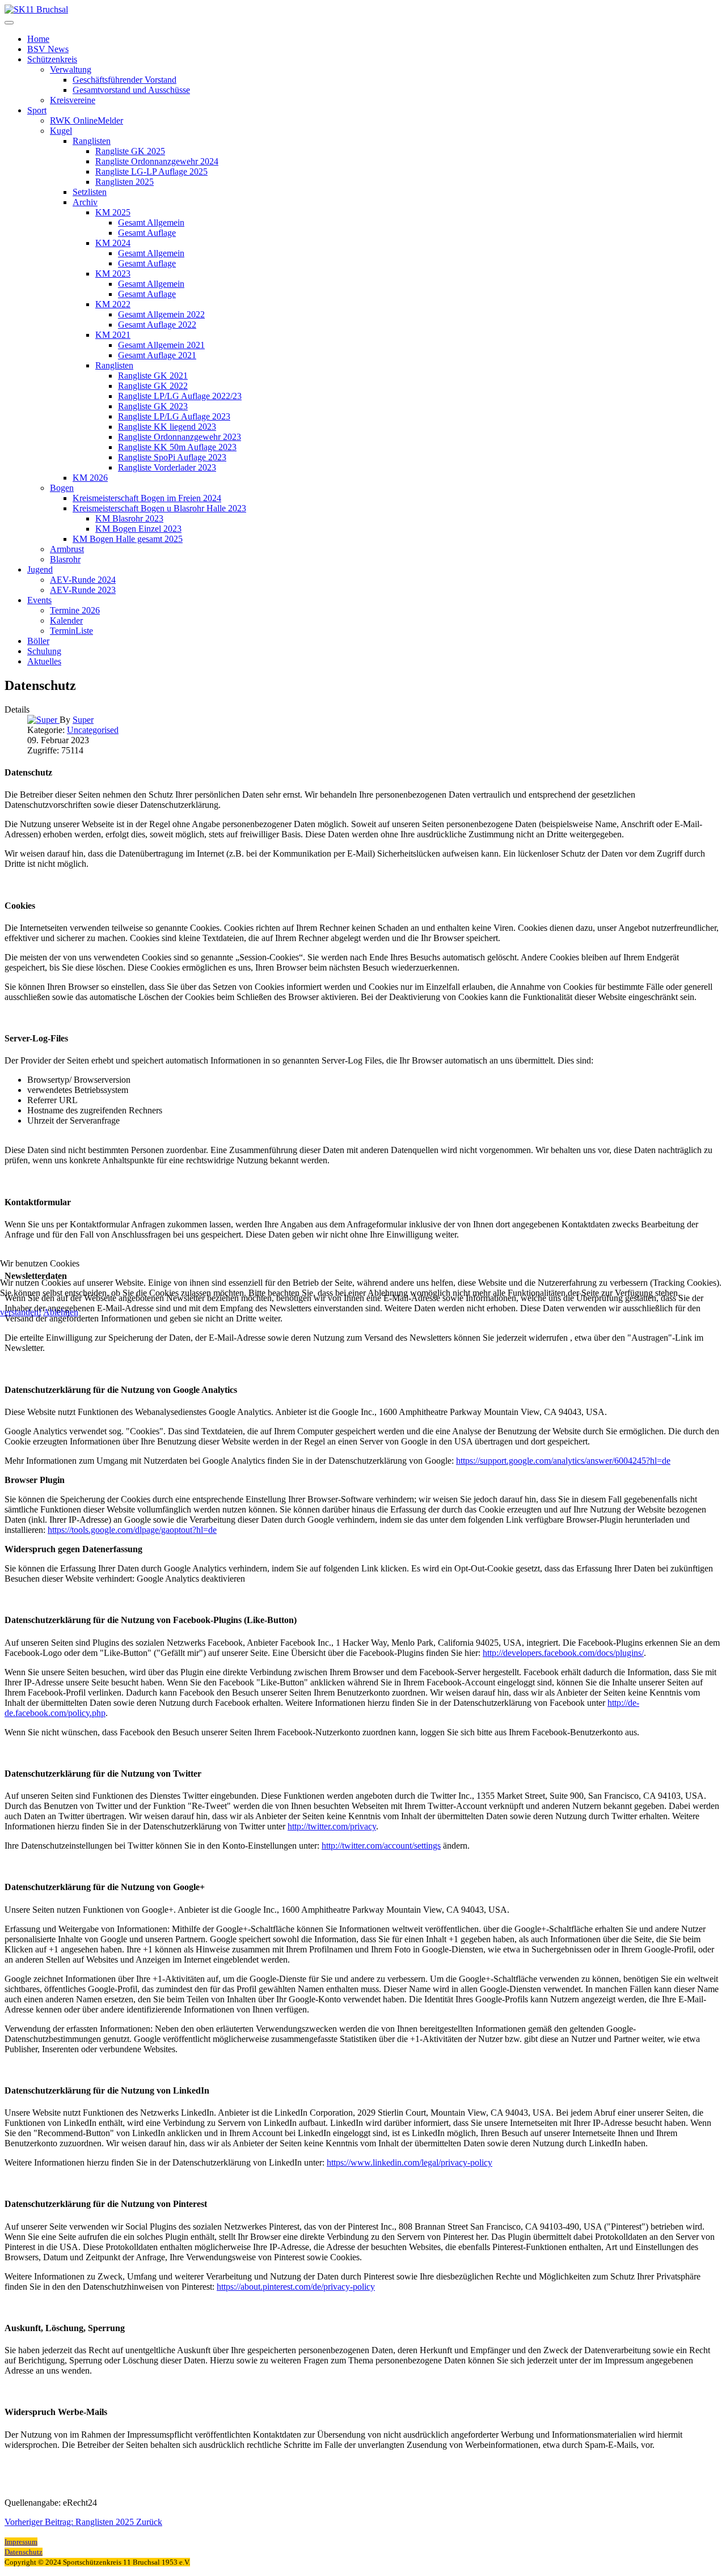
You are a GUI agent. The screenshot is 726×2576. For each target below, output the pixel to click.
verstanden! (21, 1312)
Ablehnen (61, 1312)
